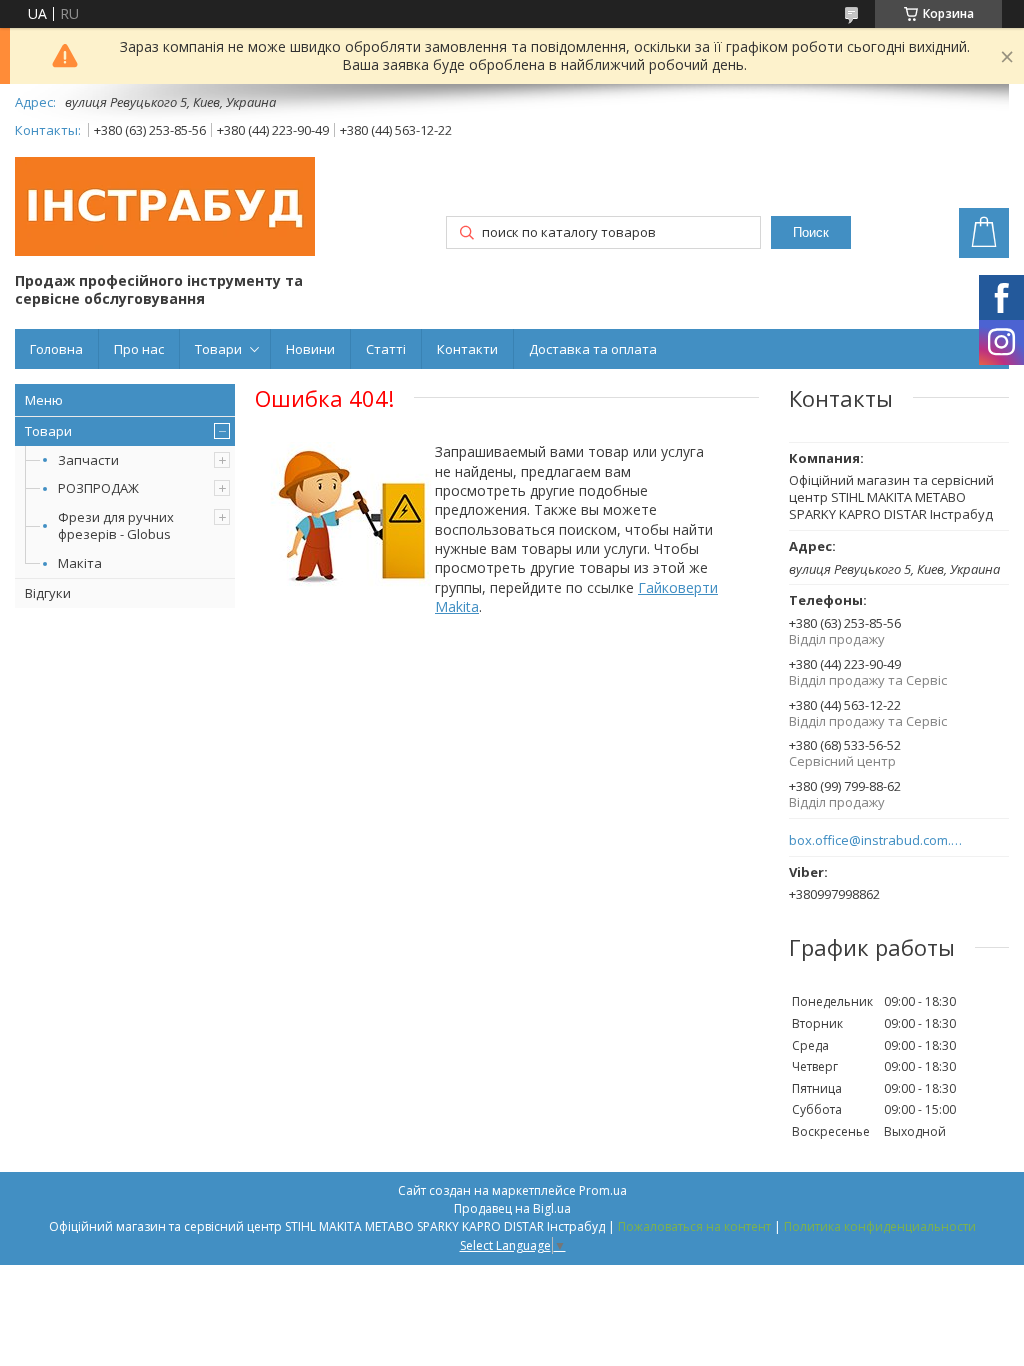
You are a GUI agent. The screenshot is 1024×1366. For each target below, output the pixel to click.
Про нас (139, 349)
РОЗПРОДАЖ (98, 488)
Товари (218, 349)
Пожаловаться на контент (694, 1226)
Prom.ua (603, 1190)
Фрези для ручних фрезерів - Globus (116, 525)
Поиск (811, 232)
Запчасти (88, 460)
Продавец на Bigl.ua (512, 1208)
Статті (386, 349)
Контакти (467, 349)
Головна (56, 349)
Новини (310, 349)
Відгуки (48, 593)
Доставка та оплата (593, 349)
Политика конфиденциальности (880, 1226)
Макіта (80, 563)
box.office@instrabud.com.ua (876, 840)
